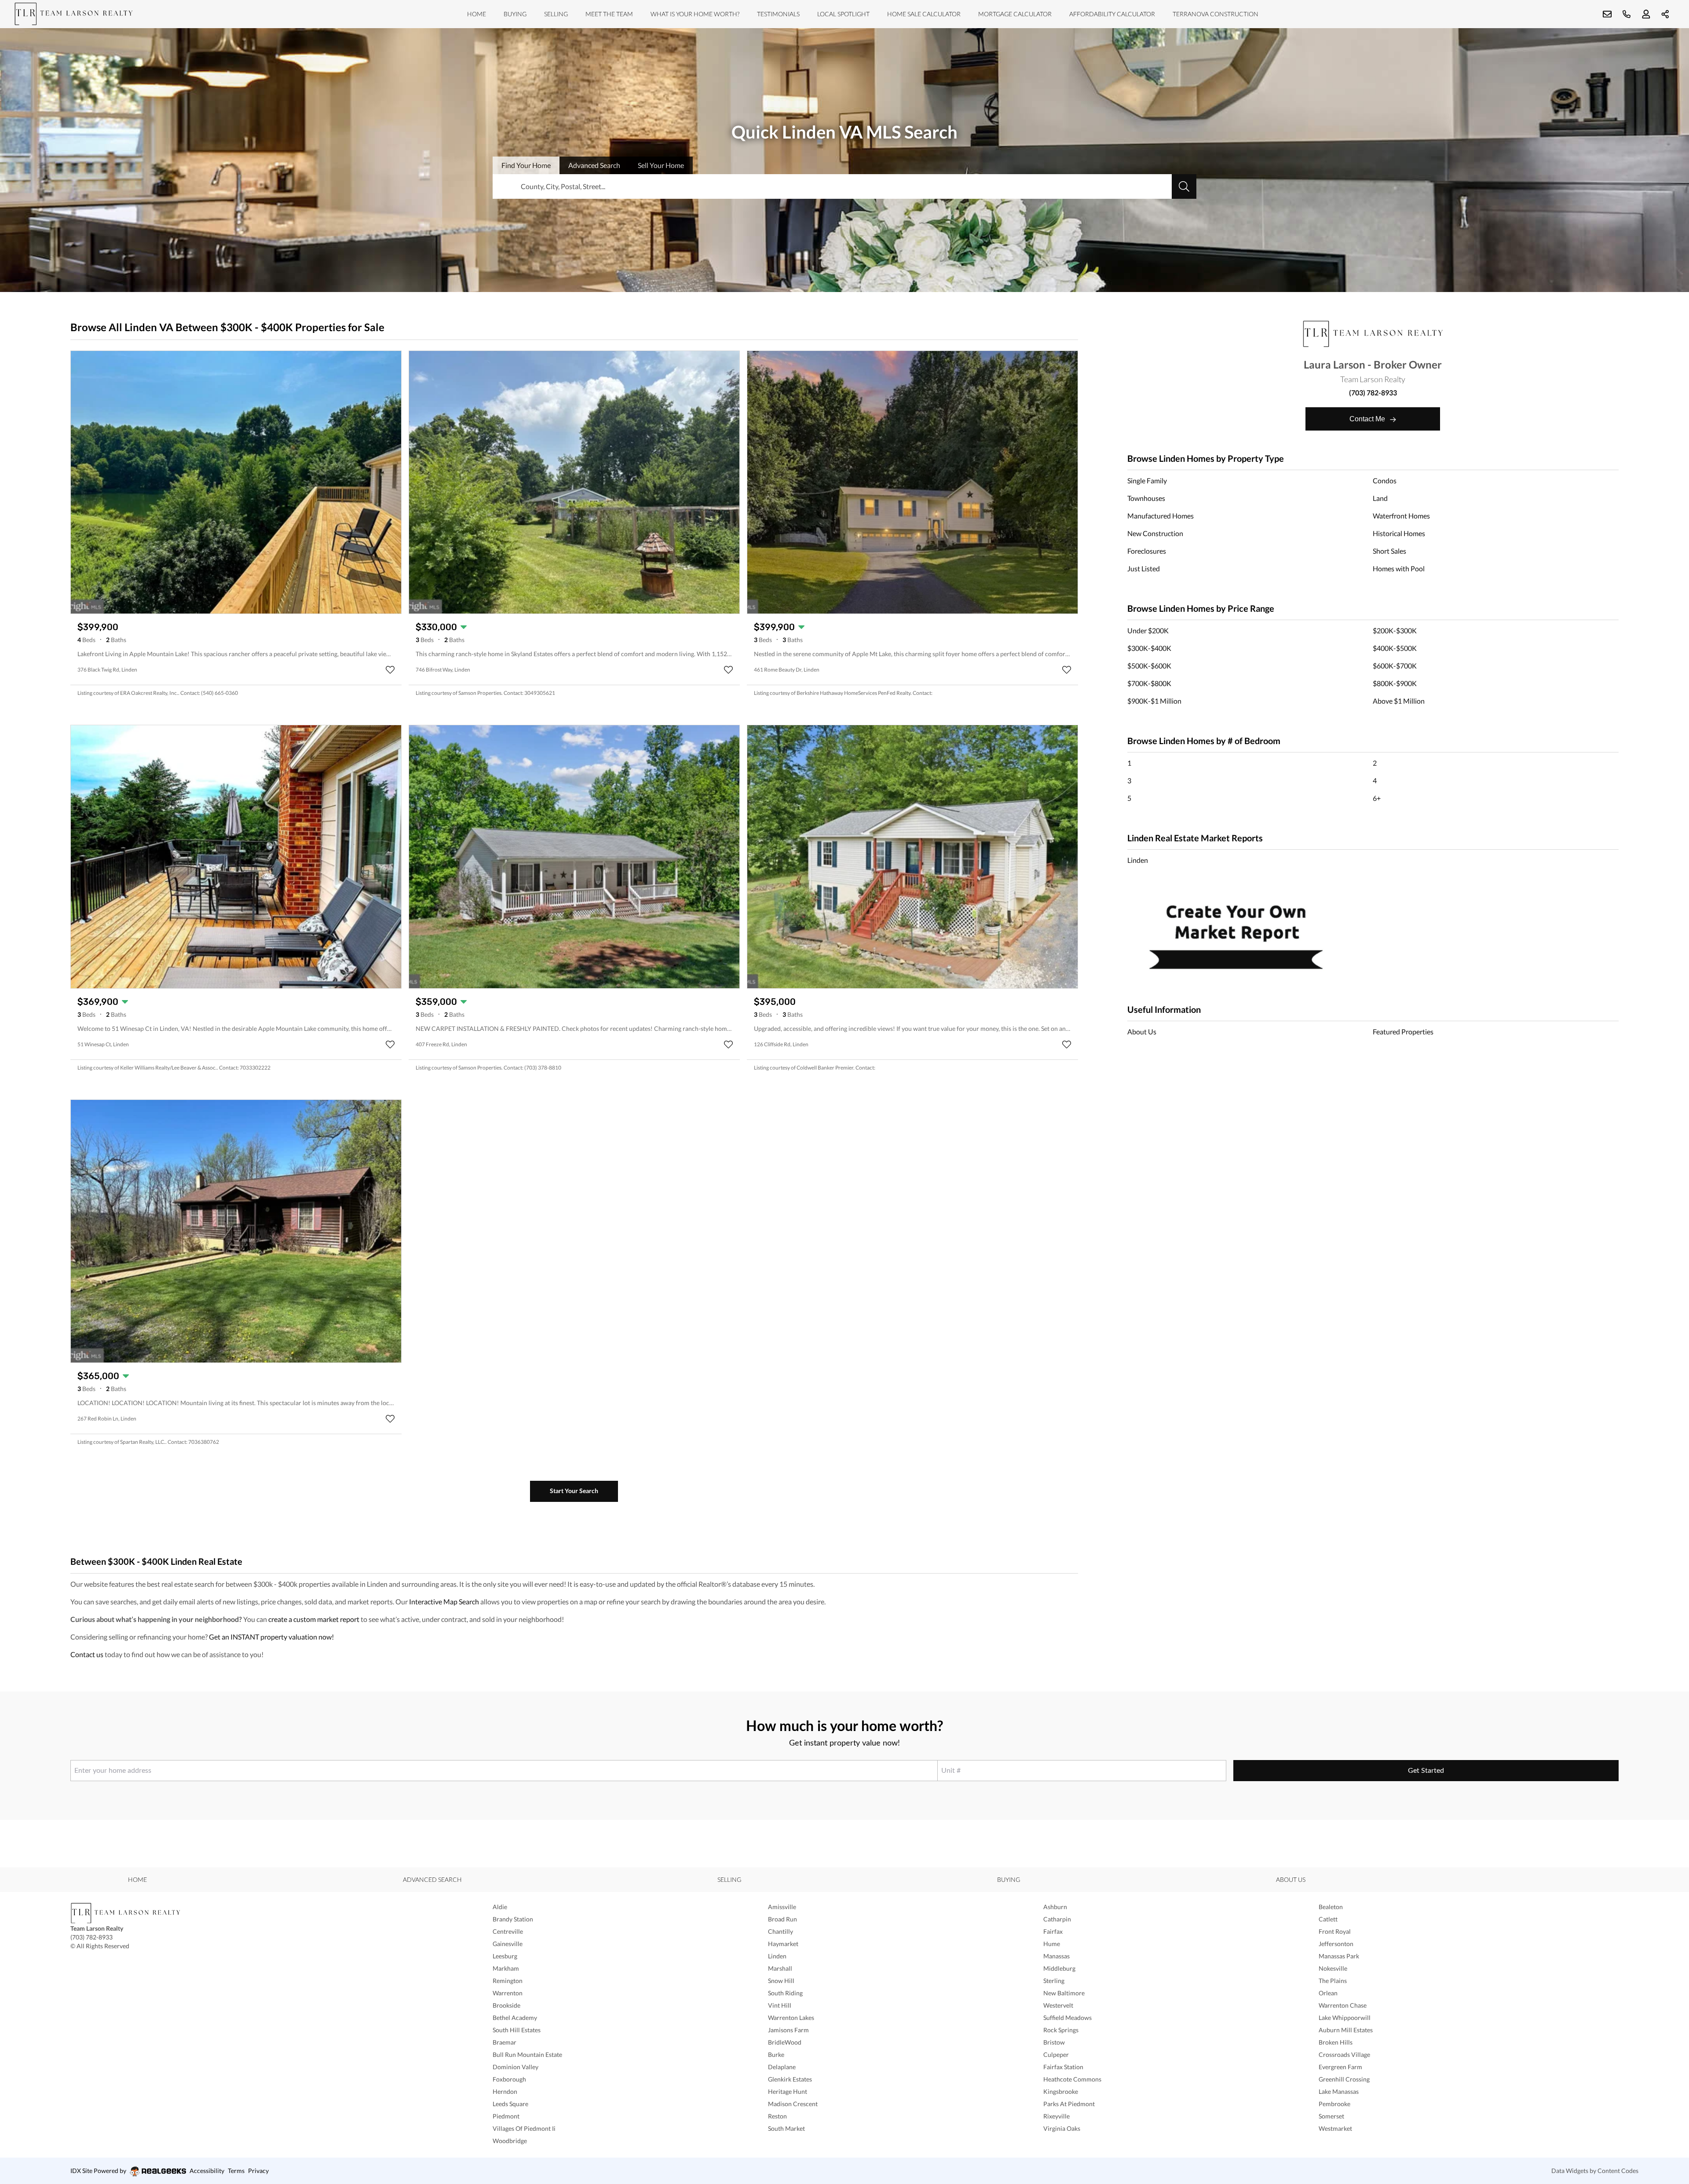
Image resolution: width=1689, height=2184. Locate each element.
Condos (1385, 480)
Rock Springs (1061, 2030)
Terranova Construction (1216, 14)
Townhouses (1146, 498)
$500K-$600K (1149, 666)
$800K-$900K (1395, 683)
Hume (1052, 1944)
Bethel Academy (515, 2018)
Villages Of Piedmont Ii (524, 2128)
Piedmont (506, 2116)
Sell (661, 165)
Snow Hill (781, 1981)
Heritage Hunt (788, 2091)
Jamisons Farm (788, 2030)
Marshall (780, 1968)
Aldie (500, 1907)
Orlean (1328, 1993)
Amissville (782, 1907)
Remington (508, 1981)
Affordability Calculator (1112, 14)
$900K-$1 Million (1154, 701)
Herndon (505, 2091)
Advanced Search (432, 1879)
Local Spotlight (843, 14)
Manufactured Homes (1161, 516)
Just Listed (1144, 568)
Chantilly (781, 1931)
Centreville (508, 1931)
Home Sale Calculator (924, 14)
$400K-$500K (1395, 648)
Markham (506, 1968)
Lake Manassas (1339, 2091)
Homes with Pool (1399, 568)
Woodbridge (510, 2141)
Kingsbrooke (1061, 2091)
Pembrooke (1334, 2104)
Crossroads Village (1344, 2054)
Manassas (1057, 1956)
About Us (1142, 1032)
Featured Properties (1403, 1032)
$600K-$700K (1395, 666)
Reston (777, 2116)
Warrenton (508, 1993)
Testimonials (778, 14)
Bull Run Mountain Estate (527, 2054)
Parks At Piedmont (1069, 2104)
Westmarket (1335, 2128)
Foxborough (509, 2079)
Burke (776, 2054)
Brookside (506, 2005)
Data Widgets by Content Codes (1595, 2171)
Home (477, 14)
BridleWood (785, 2042)
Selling (556, 14)
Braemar (505, 2042)
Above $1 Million (1399, 701)
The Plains (1333, 1981)
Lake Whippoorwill (1345, 2018)
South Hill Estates (517, 2030)
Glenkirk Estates (790, 2079)
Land (1380, 498)
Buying (515, 14)
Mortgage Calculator (1015, 14)
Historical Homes (1399, 533)
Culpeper (1056, 2054)
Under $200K (1148, 630)
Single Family (1147, 480)
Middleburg (1059, 1968)
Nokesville (1333, 1968)
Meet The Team (609, 14)
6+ (1377, 798)
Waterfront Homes (1401, 516)
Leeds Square (510, 2104)
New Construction (1155, 533)
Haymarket (783, 1944)
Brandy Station (513, 1919)
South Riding (785, 1993)
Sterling (1054, 1981)
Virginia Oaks (1062, 2128)
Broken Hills (1336, 2042)
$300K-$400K (1149, 648)
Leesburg (505, 1956)
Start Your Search (574, 1491)
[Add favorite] (390, 670)
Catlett (1328, 1919)
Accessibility (207, 2171)
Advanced (594, 165)
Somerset (1331, 2116)
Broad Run (782, 1919)
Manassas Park (1339, 1956)
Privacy (258, 2171)
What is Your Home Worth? (695, 14)
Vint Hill (780, 2005)
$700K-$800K (1149, 683)
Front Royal (1335, 1931)
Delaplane (782, 2067)
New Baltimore (1064, 1993)
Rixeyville (1057, 2116)
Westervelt (1058, 2005)
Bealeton (1331, 1907)
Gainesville (508, 1944)
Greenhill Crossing (1344, 2079)
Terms (236, 2171)
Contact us (87, 1654)
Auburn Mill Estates (1346, 2030)
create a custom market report (314, 1619)
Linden (1138, 860)
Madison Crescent (793, 2104)
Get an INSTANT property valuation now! (271, 1637)
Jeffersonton (1336, 1944)
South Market (786, 2128)
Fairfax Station (1063, 2067)
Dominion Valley (515, 2067)
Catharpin (1057, 1919)
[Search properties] (1184, 186)
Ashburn (1055, 1907)
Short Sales (1389, 551)
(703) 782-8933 (1373, 393)
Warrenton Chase (1343, 2005)
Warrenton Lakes (791, 2018)
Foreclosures (1147, 551)
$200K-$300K (1395, 630)
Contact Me (1368, 419)
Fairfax (1053, 1931)
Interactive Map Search (444, 1601)
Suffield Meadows (1068, 2018)
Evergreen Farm (1340, 2067)
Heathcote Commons (1072, 2079)
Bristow (1054, 2042)
